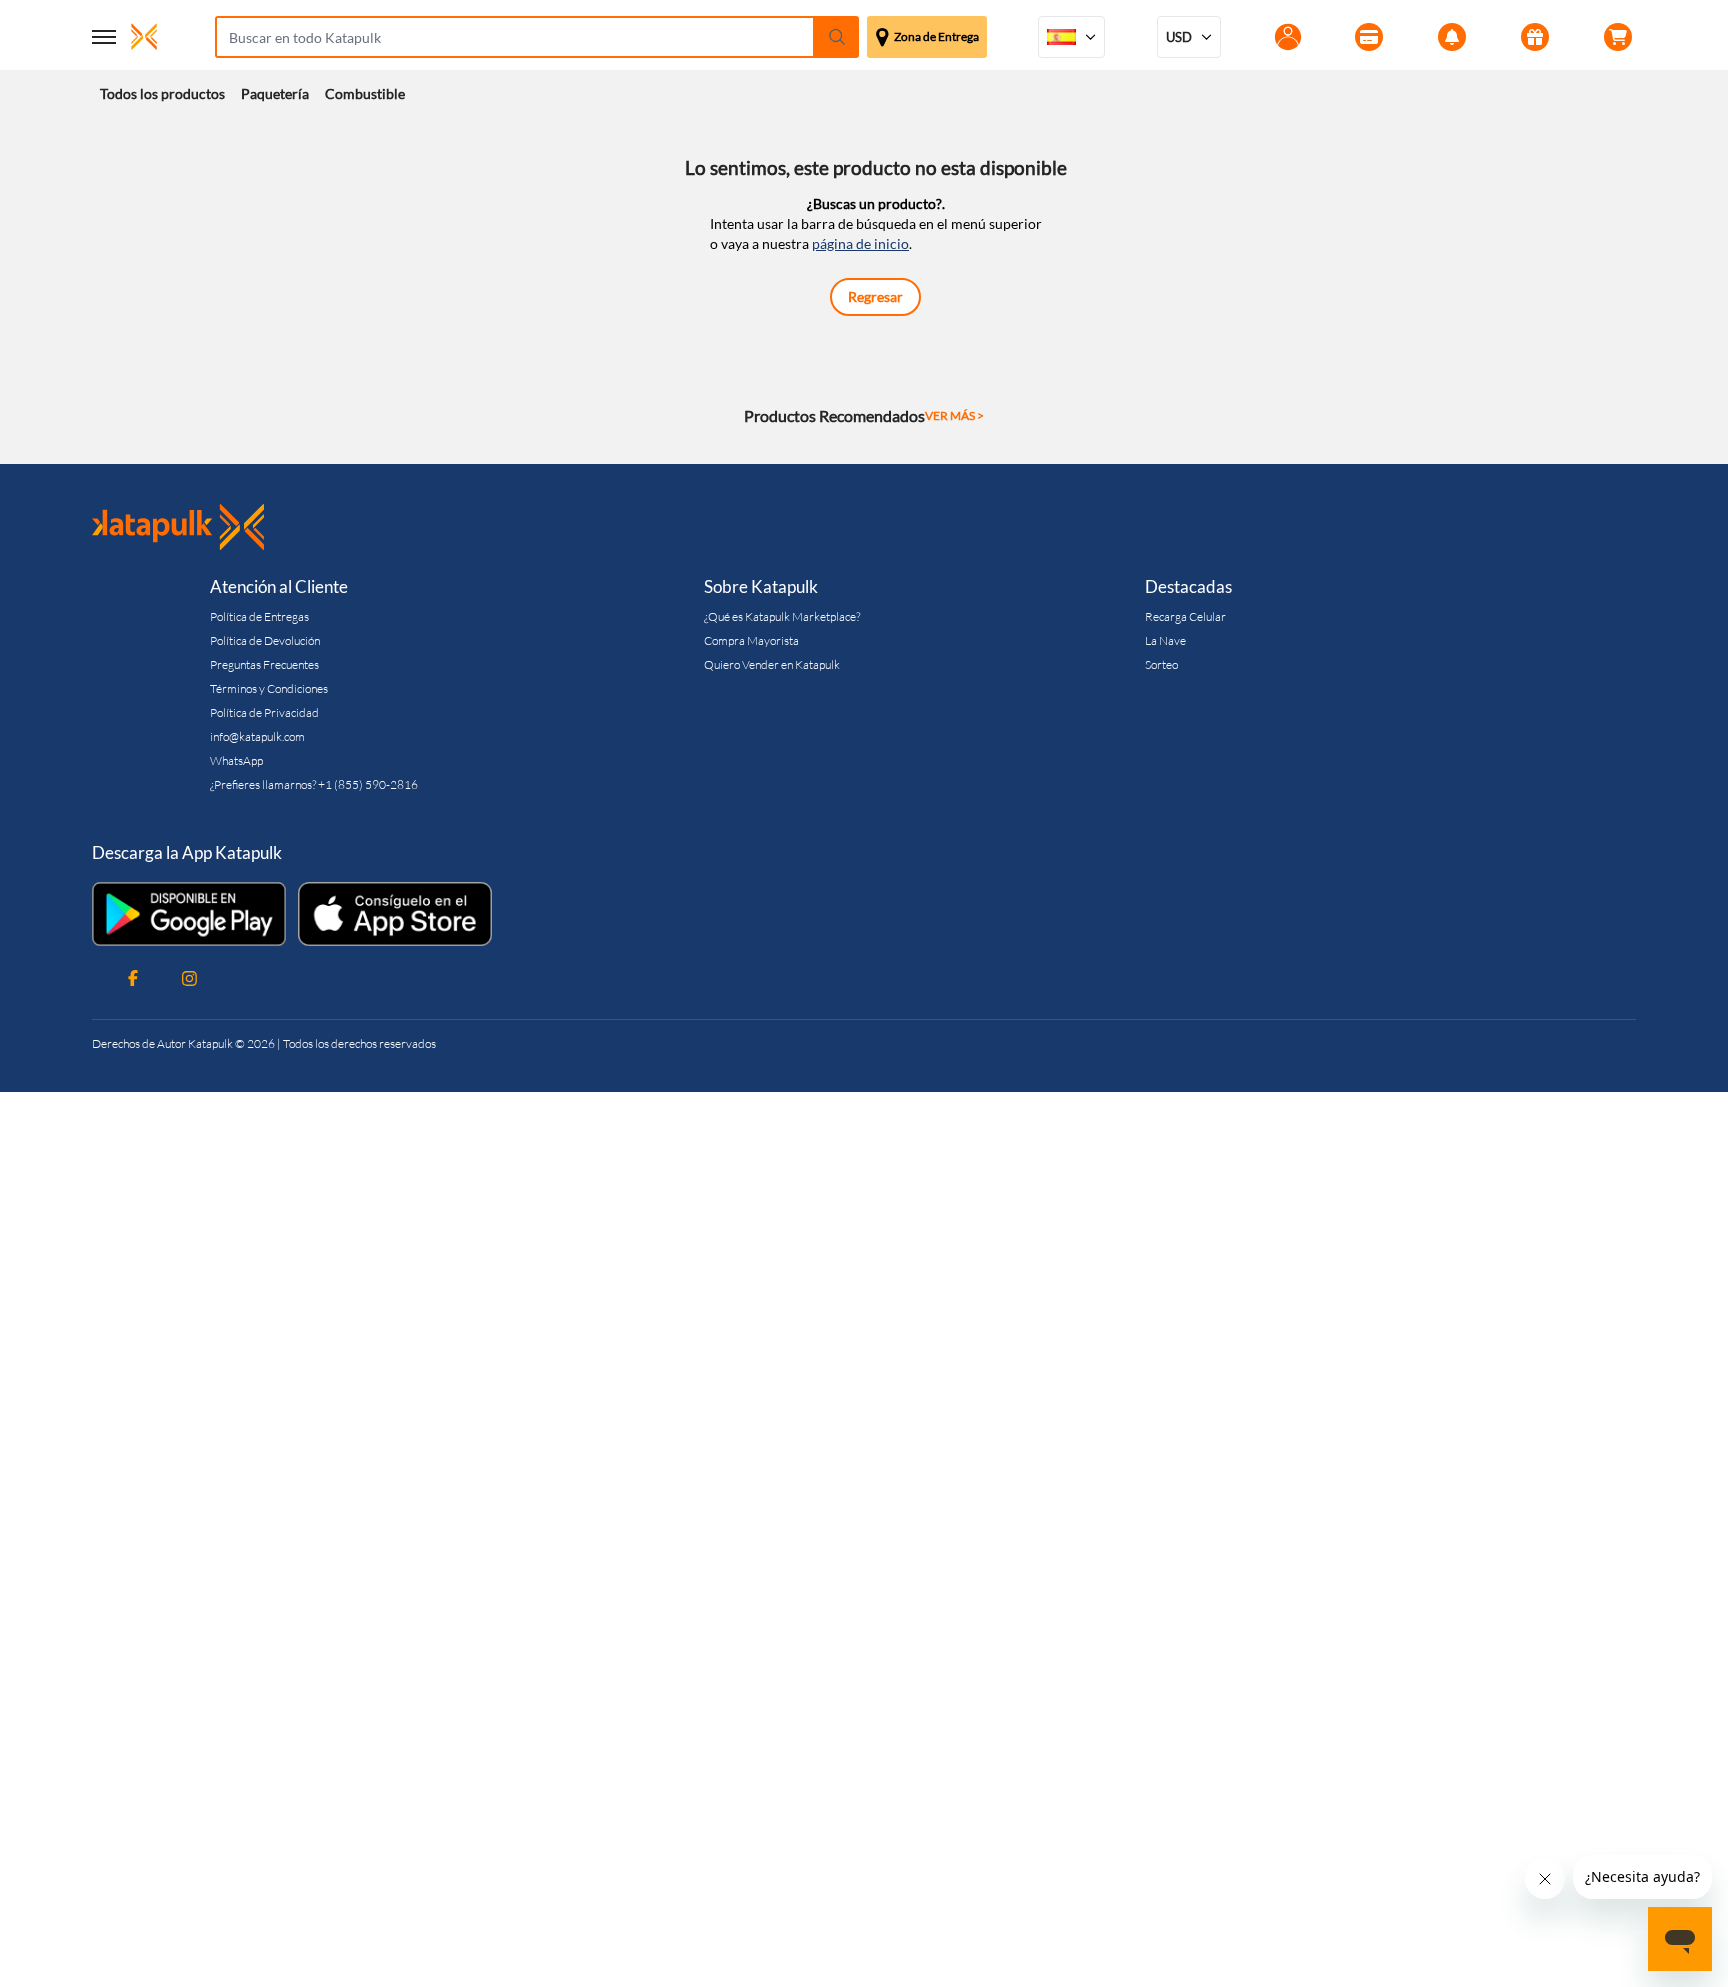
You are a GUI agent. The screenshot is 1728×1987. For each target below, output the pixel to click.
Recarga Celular (1185, 616)
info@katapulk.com (257, 736)
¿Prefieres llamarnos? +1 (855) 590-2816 (314, 784)
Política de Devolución (265, 640)
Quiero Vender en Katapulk (772, 664)
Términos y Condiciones (269, 688)
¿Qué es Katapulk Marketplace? (782, 616)
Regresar (875, 296)
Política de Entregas (259, 616)
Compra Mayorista (751, 640)
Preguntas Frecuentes (264, 664)
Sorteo (1161, 664)
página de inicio (860, 243)
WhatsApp (236, 760)
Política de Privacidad (264, 712)
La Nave (1165, 640)
